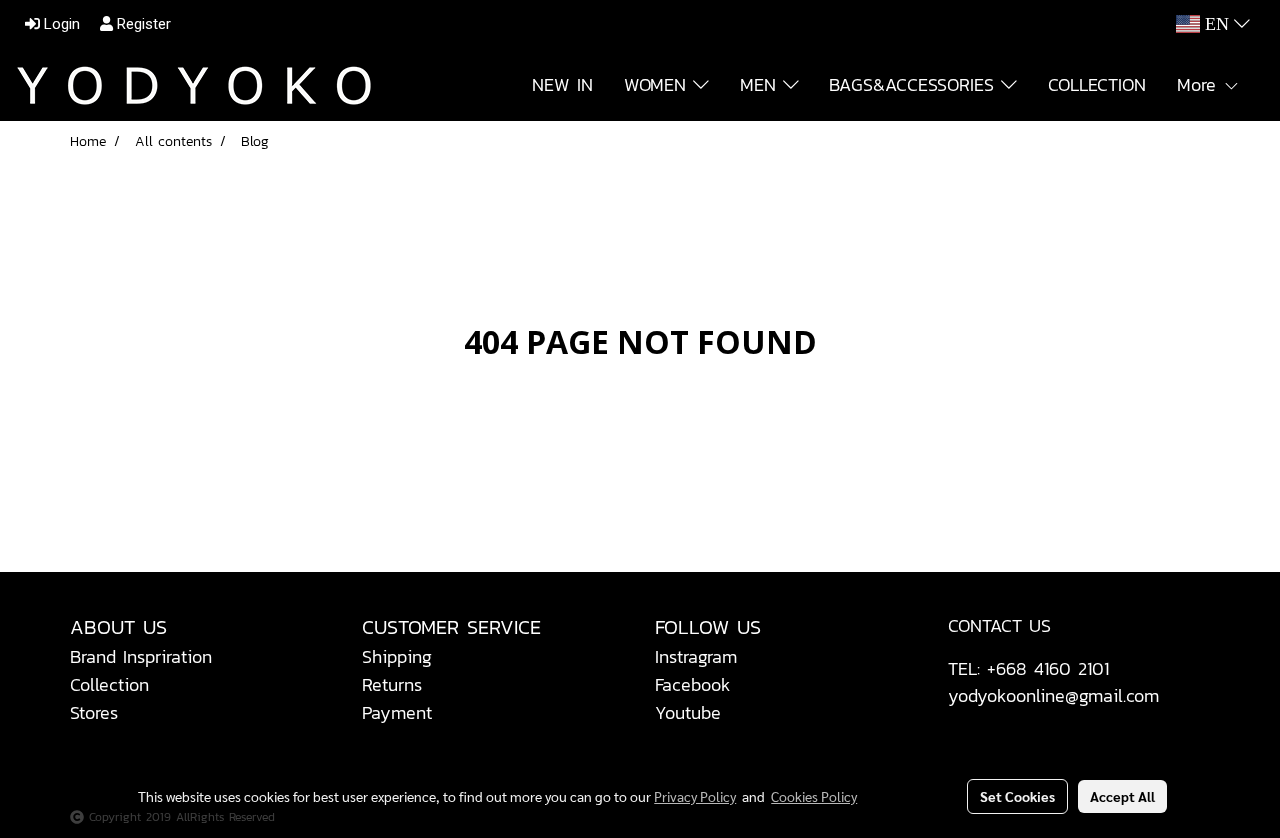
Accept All (1122, 796)
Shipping (397, 656)
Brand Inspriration (141, 656)
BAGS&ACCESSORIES (915, 84)
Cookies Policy (814, 796)
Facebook (693, 684)
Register (142, 24)
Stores (94, 712)
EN (1217, 24)
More (1200, 84)
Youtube (688, 712)
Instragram (696, 656)
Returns (392, 684)
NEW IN (562, 84)
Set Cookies (1017, 796)
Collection (109, 684)
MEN (761, 84)
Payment (397, 712)
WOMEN (658, 84)
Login (60, 24)
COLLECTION (1097, 84)
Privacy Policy (695, 796)
